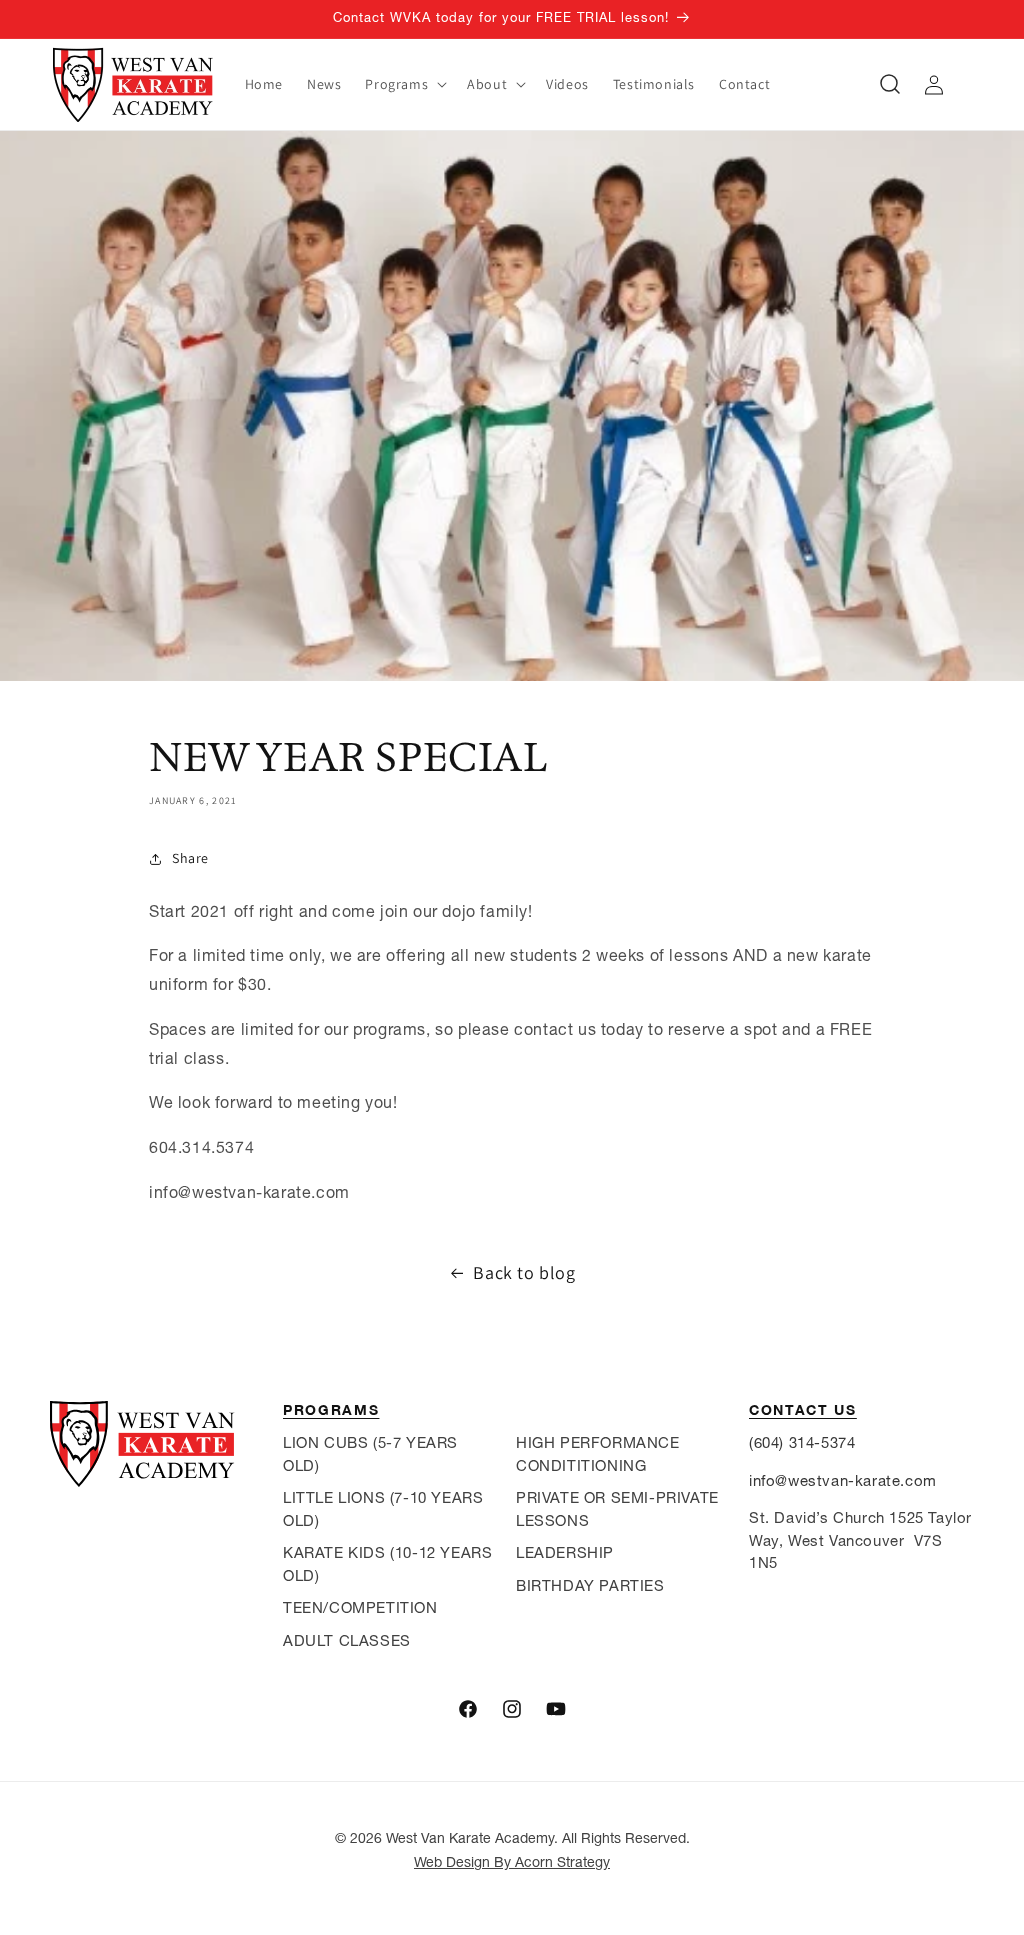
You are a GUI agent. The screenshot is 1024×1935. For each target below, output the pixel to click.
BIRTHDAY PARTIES (590, 1585)
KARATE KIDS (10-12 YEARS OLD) (387, 1564)
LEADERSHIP (565, 1552)
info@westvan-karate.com (843, 1480)
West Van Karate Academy (470, 1838)
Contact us (803, 1409)
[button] (404, 84)
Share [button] (190, 858)
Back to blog (524, 1272)
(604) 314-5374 (802, 1442)
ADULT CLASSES (347, 1640)
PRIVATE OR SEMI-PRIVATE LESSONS (617, 1509)
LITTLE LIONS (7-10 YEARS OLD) (383, 1509)
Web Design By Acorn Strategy (512, 1862)
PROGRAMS (331, 1409)
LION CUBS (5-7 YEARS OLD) (370, 1454)
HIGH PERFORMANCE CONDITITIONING (598, 1454)
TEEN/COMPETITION (360, 1607)
